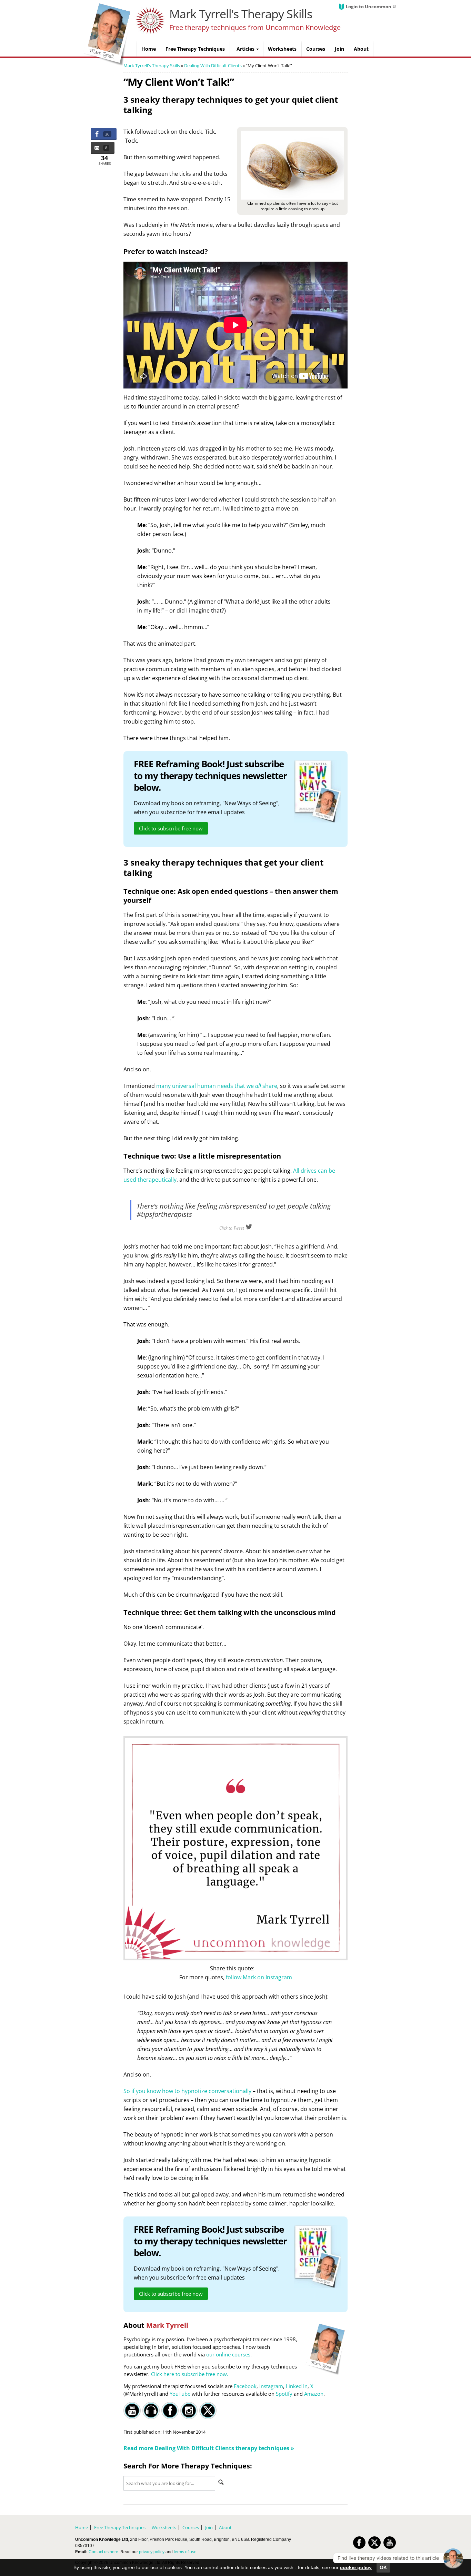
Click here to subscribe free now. (190, 2374)
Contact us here (103, 2552)
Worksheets (164, 2527)
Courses (191, 2527)
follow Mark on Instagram (259, 1977)
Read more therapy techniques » (209, 2448)
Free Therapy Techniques (120, 2527)
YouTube (180, 2394)
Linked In (297, 2386)
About (225, 2527)
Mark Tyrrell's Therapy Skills (241, 14)
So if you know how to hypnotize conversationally (187, 2091)
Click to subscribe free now (171, 828)
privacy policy (152, 2552)
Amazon (314, 2394)
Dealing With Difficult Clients (213, 65)
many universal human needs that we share (217, 1086)
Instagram (271, 2386)
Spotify (284, 2394)
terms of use (185, 2552)
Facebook (245, 2386)
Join (209, 2527)
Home (82, 2527)
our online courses (228, 2354)
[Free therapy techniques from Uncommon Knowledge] (108, 64)
